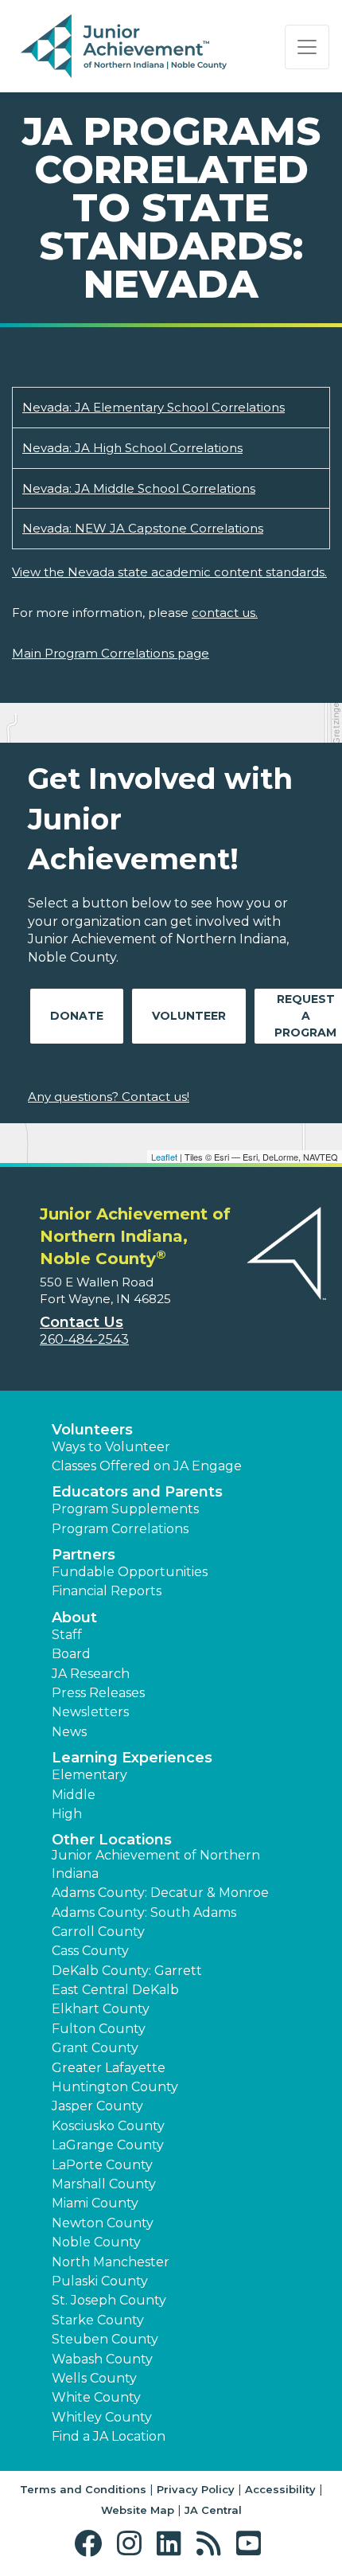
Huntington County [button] (115, 2087)
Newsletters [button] (90, 1712)
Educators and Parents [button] (137, 1492)
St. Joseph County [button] (109, 2300)
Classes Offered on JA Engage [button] (147, 1466)
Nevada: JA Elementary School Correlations (154, 407)
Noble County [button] (96, 2242)
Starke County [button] (98, 2320)
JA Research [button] (91, 1674)
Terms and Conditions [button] (83, 2489)
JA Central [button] (213, 2510)
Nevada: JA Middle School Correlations (139, 488)
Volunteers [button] (92, 1430)
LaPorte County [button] (102, 2165)
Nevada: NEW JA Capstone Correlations (143, 528)
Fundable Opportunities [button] (130, 1572)
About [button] (74, 1618)
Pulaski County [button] (100, 2281)
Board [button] (71, 1654)
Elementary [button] (89, 1775)
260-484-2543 (84, 1339)
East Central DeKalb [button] (115, 1990)
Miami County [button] (95, 2203)
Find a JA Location (109, 2436)
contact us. (225, 613)
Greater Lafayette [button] (109, 2068)
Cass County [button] (90, 1951)
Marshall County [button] (104, 2184)
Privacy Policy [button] (196, 2489)
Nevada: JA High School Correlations (132, 448)
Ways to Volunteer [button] (111, 1447)
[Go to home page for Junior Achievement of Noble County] (124, 47)
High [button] (67, 1814)
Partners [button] (84, 1555)
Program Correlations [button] (120, 1529)
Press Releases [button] (98, 1693)
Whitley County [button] (102, 2417)
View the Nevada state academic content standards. (169, 572)
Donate (77, 1016)
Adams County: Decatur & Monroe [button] (160, 1893)
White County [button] (96, 2397)
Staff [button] (67, 1635)
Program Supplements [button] (125, 1509)
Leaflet (164, 1157)
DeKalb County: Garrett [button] (127, 1971)
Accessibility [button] (280, 2489)
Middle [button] (74, 1795)
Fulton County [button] (99, 2029)
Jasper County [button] (97, 2106)
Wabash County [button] (102, 2359)
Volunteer (189, 1016)
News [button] (69, 1732)
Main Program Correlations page (111, 653)
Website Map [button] (138, 2510)
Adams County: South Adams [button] (144, 1912)
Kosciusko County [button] (108, 2126)
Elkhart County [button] (101, 2009)
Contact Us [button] (82, 1322)
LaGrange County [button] (108, 2145)
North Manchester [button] (111, 2262)
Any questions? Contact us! (109, 1097)
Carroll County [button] (98, 1932)
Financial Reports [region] (107, 1591)
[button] (92, 2544)
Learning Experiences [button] (132, 1758)
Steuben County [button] (105, 2339)
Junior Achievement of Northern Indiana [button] (156, 1864)
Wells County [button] (94, 2378)
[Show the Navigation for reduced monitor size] (307, 47)
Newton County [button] (103, 2223)
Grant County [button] (95, 2048)
